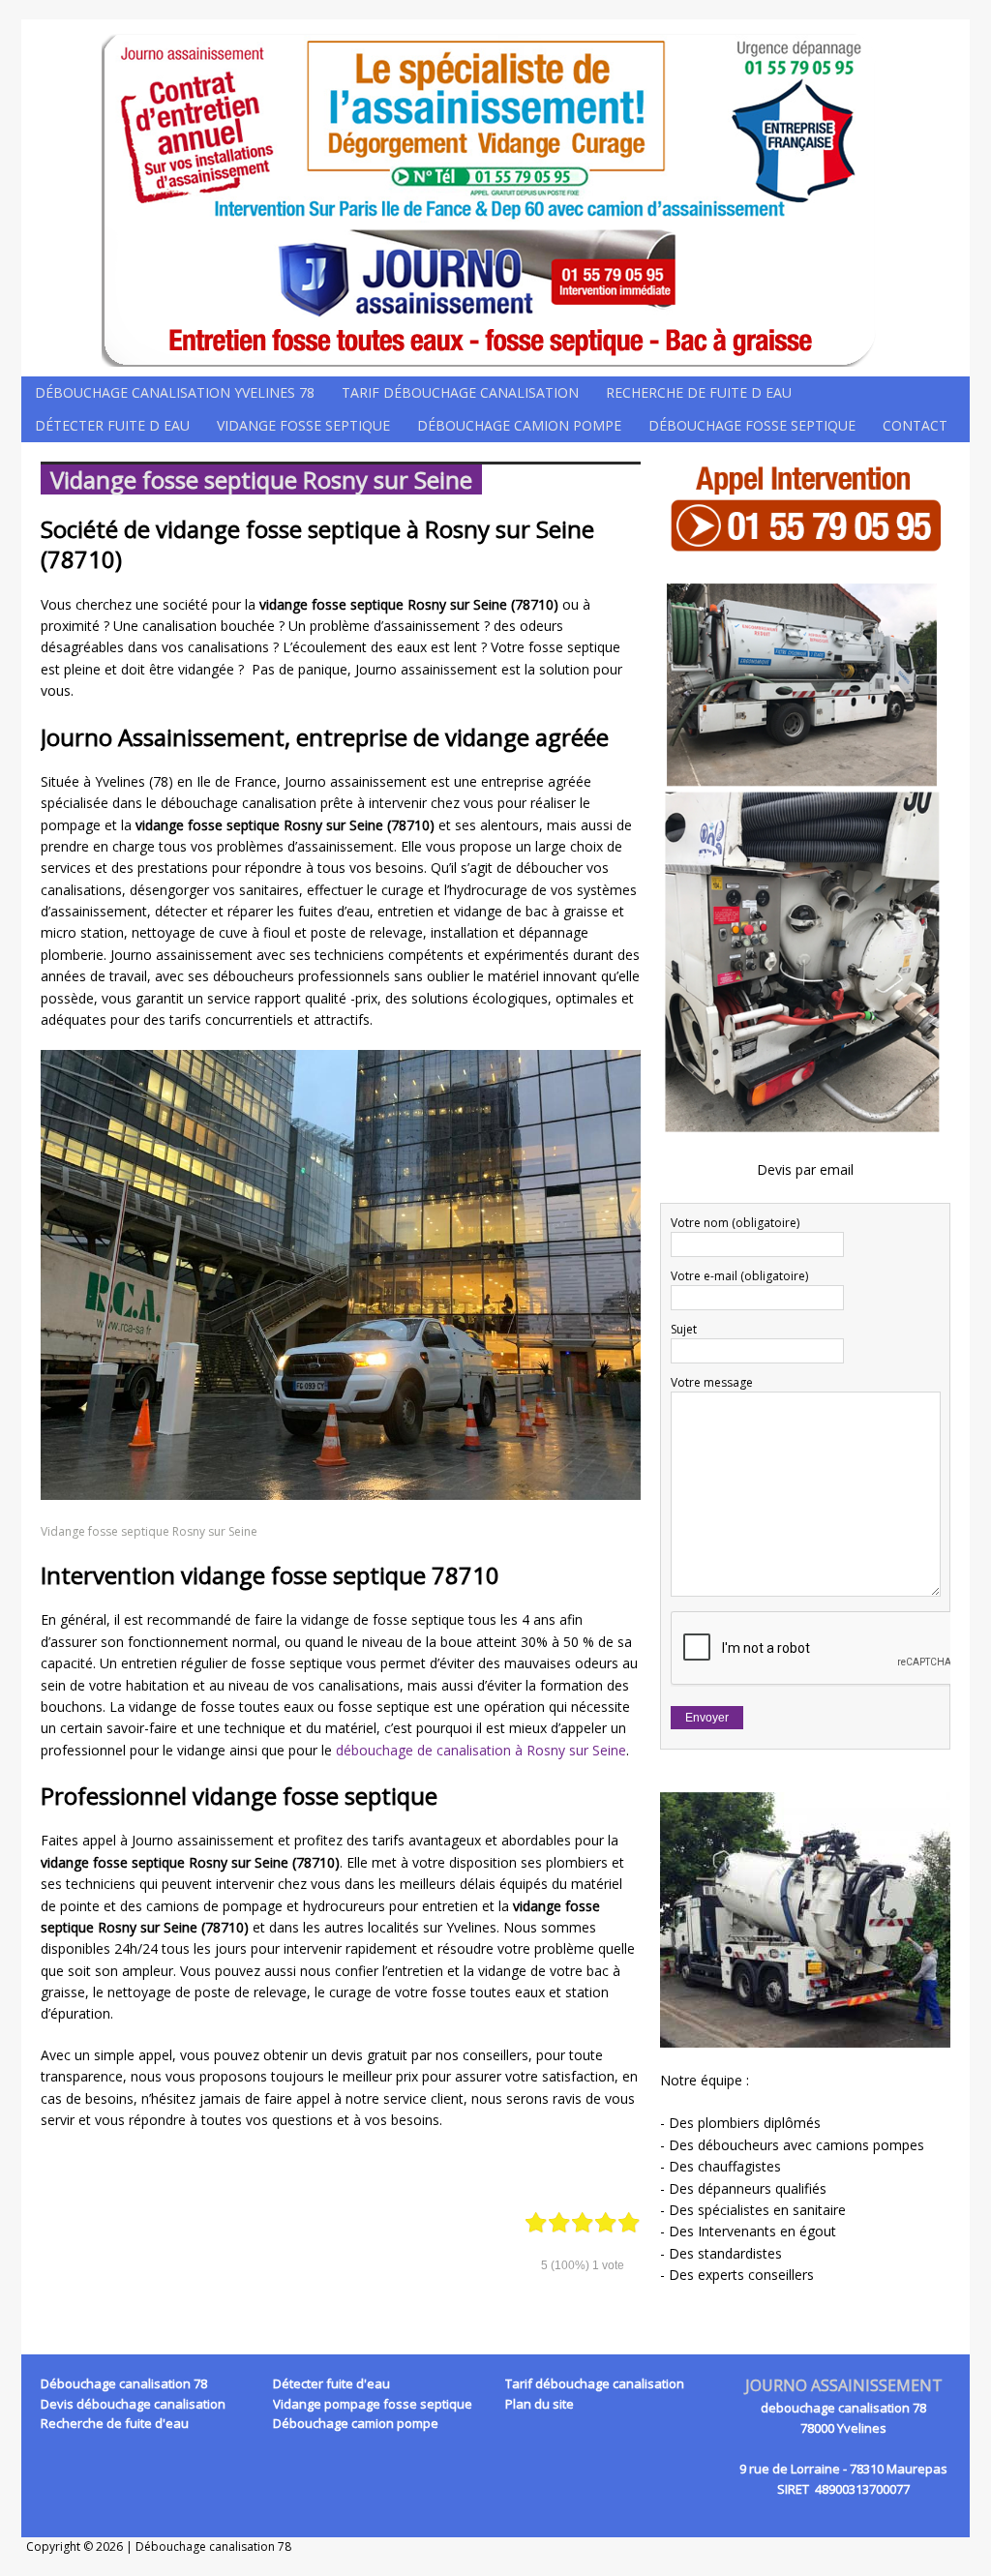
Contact (915, 425)
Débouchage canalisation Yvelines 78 (175, 392)
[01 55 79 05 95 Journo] (495, 198)
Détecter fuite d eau (112, 425)
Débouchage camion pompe (519, 425)
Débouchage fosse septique (752, 425)
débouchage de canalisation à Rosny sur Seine (481, 1750)
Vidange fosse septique (303, 425)
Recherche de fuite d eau (699, 392)
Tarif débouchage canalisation (460, 392)
